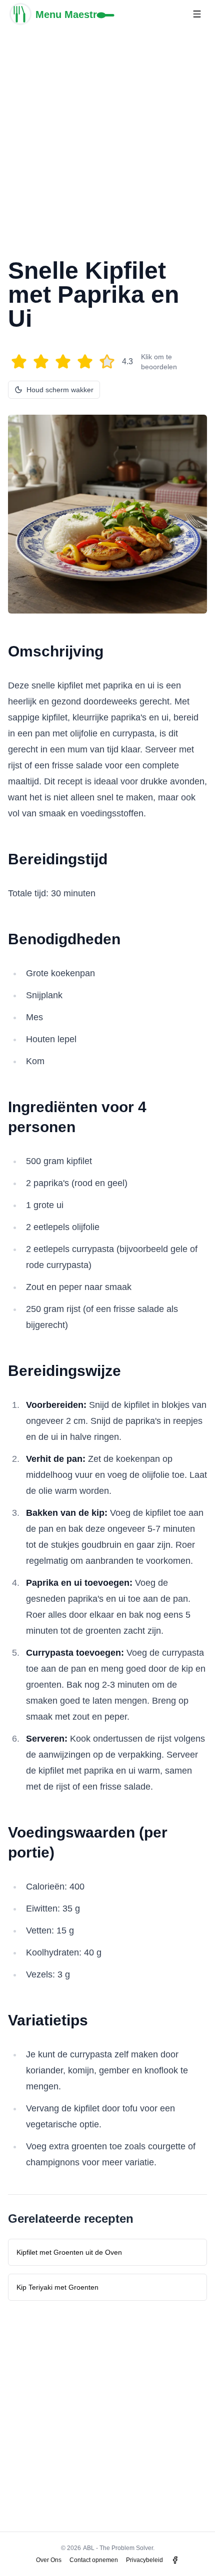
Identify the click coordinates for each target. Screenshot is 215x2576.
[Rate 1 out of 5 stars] (19, 362)
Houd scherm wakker (60, 390)
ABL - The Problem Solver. (119, 2548)
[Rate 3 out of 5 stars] (63, 362)
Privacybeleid (144, 2560)
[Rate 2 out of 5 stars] (41, 362)
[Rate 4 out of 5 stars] (85, 362)
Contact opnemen (94, 2560)
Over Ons (49, 2560)
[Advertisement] (107, 135)
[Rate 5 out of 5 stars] (107, 362)
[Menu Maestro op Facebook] (175, 2560)
